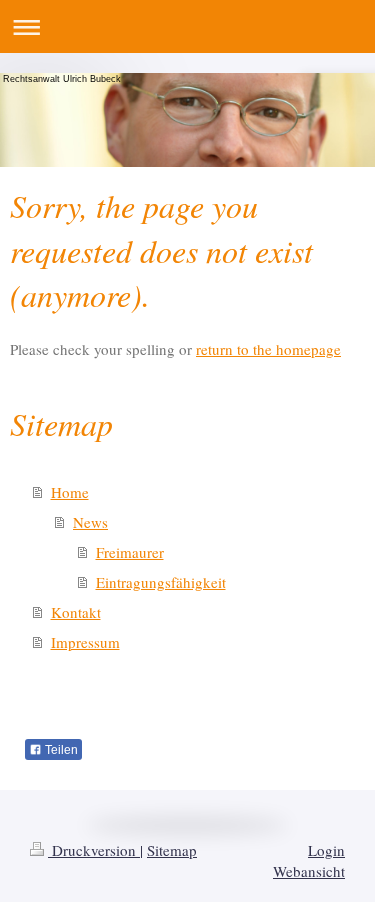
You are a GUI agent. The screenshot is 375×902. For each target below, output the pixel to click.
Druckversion (94, 850)
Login (326, 850)
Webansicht (309, 871)
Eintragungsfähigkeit (161, 582)
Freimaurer (130, 552)
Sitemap (172, 850)
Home (70, 492)
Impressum (85, 642)
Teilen (60, 750)
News (90, 522)
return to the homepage (268, 349)
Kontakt (76, 612)
